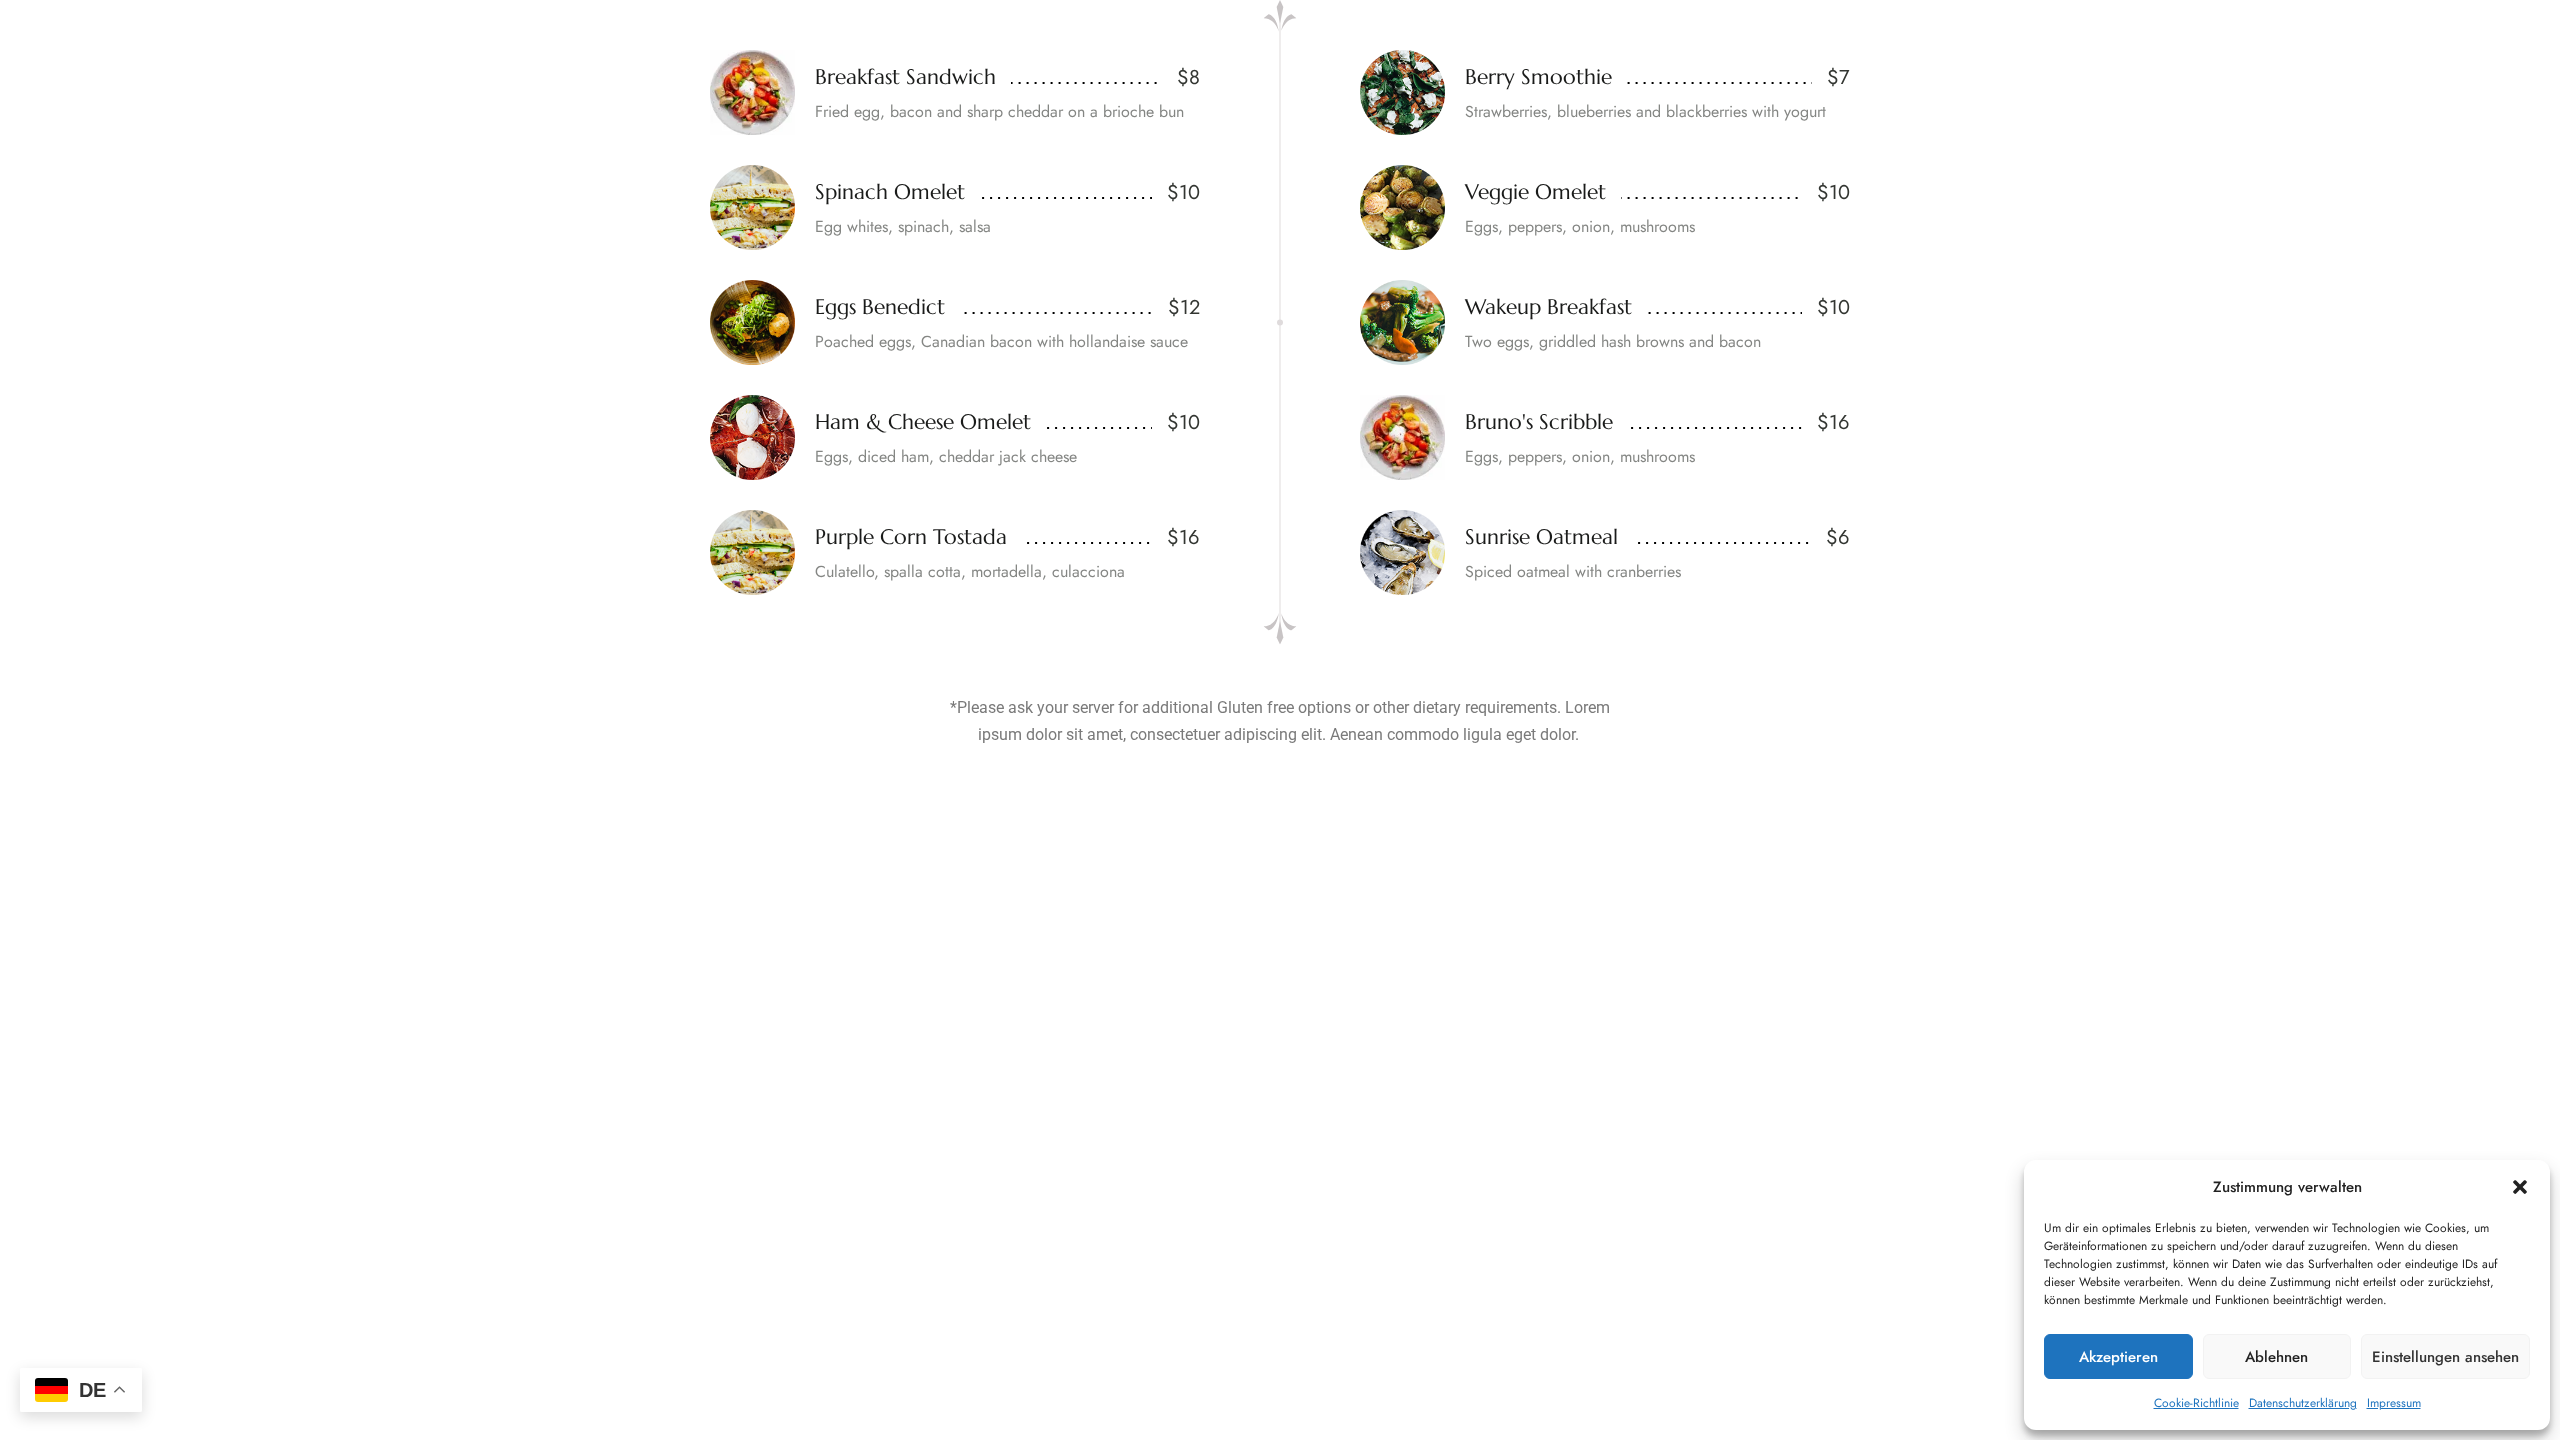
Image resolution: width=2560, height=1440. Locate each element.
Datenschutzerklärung (2303, 1403)
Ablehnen (2276, 1357)
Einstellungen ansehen (2445, 1357)
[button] (2520, 1187)
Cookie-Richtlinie (2196, 1403)
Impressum (2394, 1403)
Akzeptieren (2118, 1357)
